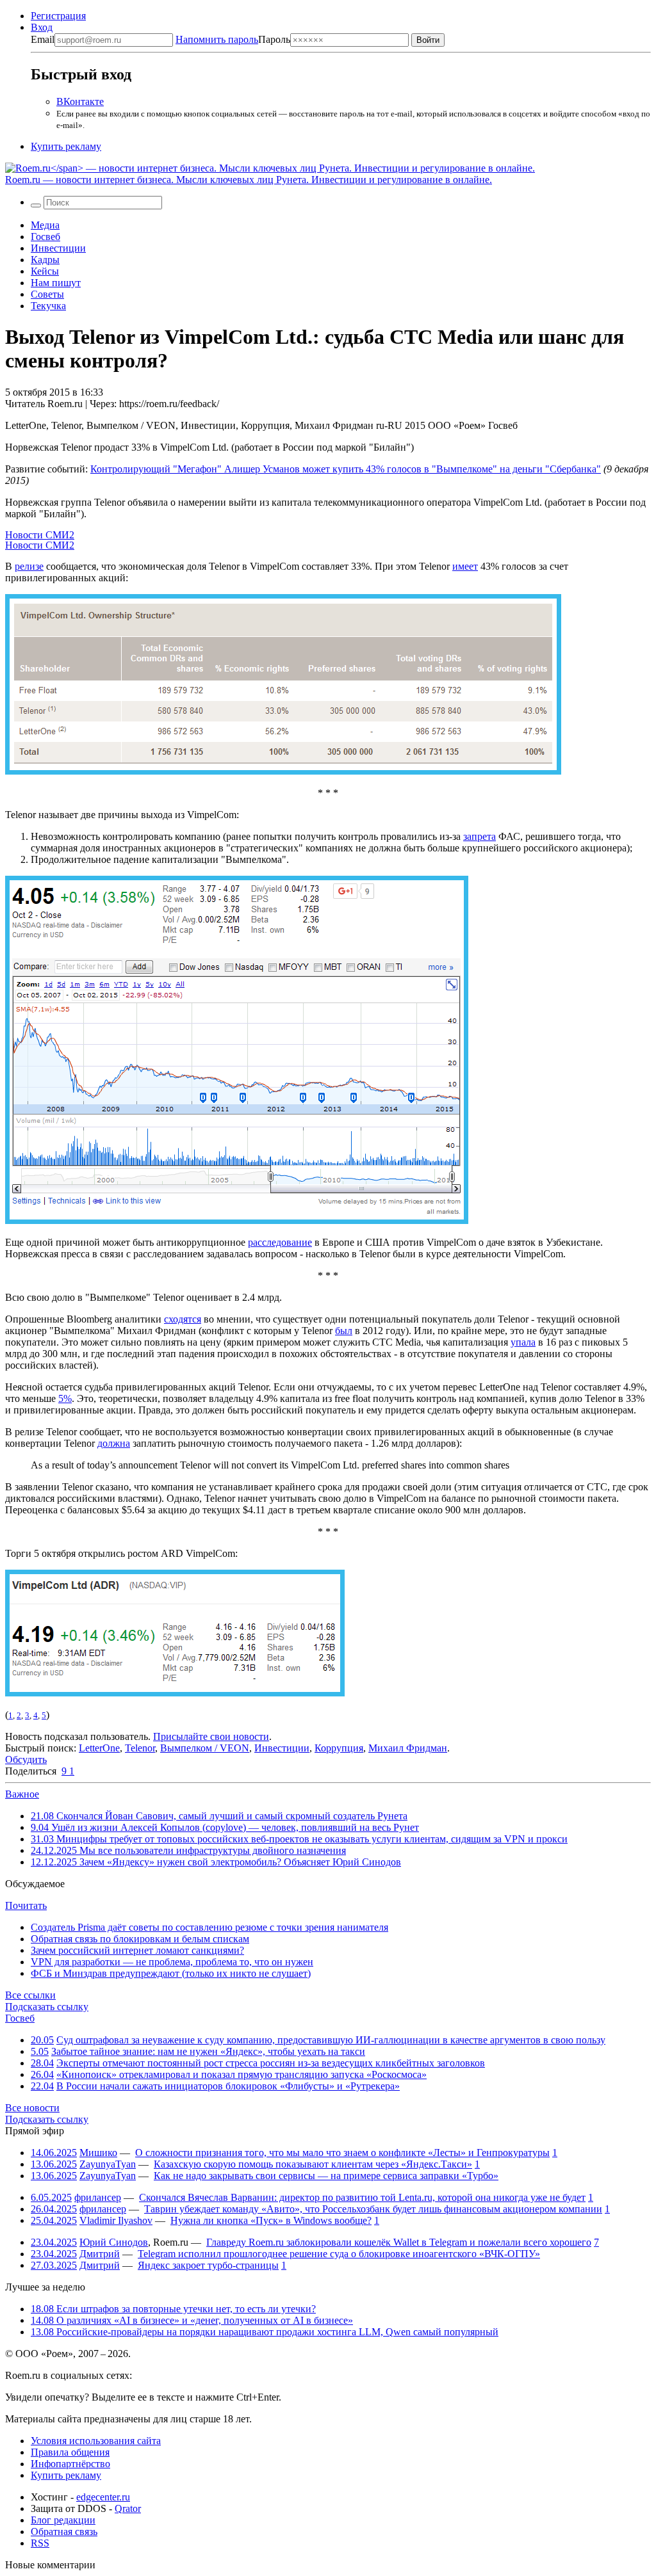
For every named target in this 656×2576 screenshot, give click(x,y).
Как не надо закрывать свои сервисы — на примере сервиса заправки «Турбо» (326, 2176)
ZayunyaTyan (108, 2164)
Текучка (48, 306)
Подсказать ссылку (47, 2007)
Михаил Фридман (408, 1748)
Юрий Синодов (114, 2242)
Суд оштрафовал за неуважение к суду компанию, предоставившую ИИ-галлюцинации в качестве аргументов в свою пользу (331, 2040)
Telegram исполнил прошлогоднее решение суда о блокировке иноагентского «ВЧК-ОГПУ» (339, 2254)
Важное (22, 1794)
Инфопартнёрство (70, 2464)
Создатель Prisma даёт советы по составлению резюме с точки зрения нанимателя (209, 1927)
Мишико (98, 2153)
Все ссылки (30, 1995)
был (344, 1331)
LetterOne (99, 1748)
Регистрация (58, 16)
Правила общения (70, 2452)
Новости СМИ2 (40, 535)
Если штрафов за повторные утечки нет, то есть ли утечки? (173, 2309)
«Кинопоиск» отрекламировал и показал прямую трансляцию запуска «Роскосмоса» (242, 2074)
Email (43, 39)
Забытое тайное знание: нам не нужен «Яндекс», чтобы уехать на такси (208, 2051)
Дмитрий (100, 2254)
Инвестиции (58, 248)
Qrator (128, 2508)
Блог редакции (63, 2520)
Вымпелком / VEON (205, 1748)
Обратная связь (64, 2532)
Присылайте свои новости (211, 1736)
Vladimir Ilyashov (116, 2220)
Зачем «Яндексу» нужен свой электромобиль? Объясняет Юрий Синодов (216, 1862)
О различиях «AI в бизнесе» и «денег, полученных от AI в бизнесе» (192, 2320)
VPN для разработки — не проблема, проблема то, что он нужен (172, 1962)
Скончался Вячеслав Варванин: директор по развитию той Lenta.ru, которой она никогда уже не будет (362, 2197)
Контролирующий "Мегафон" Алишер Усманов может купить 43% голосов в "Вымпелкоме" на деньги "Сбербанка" (346, 469)
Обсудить (26, 1759)
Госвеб (45, 237)
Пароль (233, 39)
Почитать (26, 1905)
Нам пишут (56, 283)
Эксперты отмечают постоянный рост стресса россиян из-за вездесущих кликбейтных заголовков (271, 2063)
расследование (280, 1242)
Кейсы (45, 271)
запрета (480, 836)
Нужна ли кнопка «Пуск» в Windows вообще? (271, 2220)
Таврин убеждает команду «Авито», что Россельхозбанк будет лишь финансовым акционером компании (373, 2209)
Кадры (45, 260)
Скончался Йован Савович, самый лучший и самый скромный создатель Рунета (219, 1816)
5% (65, 1398)
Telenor (140, 1748)
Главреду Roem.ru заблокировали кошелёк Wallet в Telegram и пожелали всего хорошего (399, 2242)
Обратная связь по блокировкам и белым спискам (140, 1939)
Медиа (45, 225)
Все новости (32, 2108)
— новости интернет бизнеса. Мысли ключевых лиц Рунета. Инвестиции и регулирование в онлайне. (249, 180)
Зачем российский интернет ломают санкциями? (137, 1950)
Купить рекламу (66, 146)
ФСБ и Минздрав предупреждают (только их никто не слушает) (171, 1973)
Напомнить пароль (217, 39)
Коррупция (339, 1748)
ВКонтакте (80, 101)
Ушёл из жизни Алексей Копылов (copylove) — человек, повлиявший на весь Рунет (225, 1827)
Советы (47, 294)
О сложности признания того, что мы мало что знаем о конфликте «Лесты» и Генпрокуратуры (342, 2153)
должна (114, 1443)
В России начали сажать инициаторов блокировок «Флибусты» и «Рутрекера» (228, 2086)
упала (523, 1342)
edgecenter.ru (103, 2497)
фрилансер (98, 2197)
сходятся (183, 1319)
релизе (29, 566)
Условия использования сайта (96, 2441)
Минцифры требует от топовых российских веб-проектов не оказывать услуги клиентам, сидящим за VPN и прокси (299, 1839)
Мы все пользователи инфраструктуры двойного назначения (188, 1850)
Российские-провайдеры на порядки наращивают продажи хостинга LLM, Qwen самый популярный (265, 2332)
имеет (465, 566)
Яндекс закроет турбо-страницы (208, 2265)
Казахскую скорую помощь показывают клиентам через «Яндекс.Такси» (313, 2164)
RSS (40, 2543)
